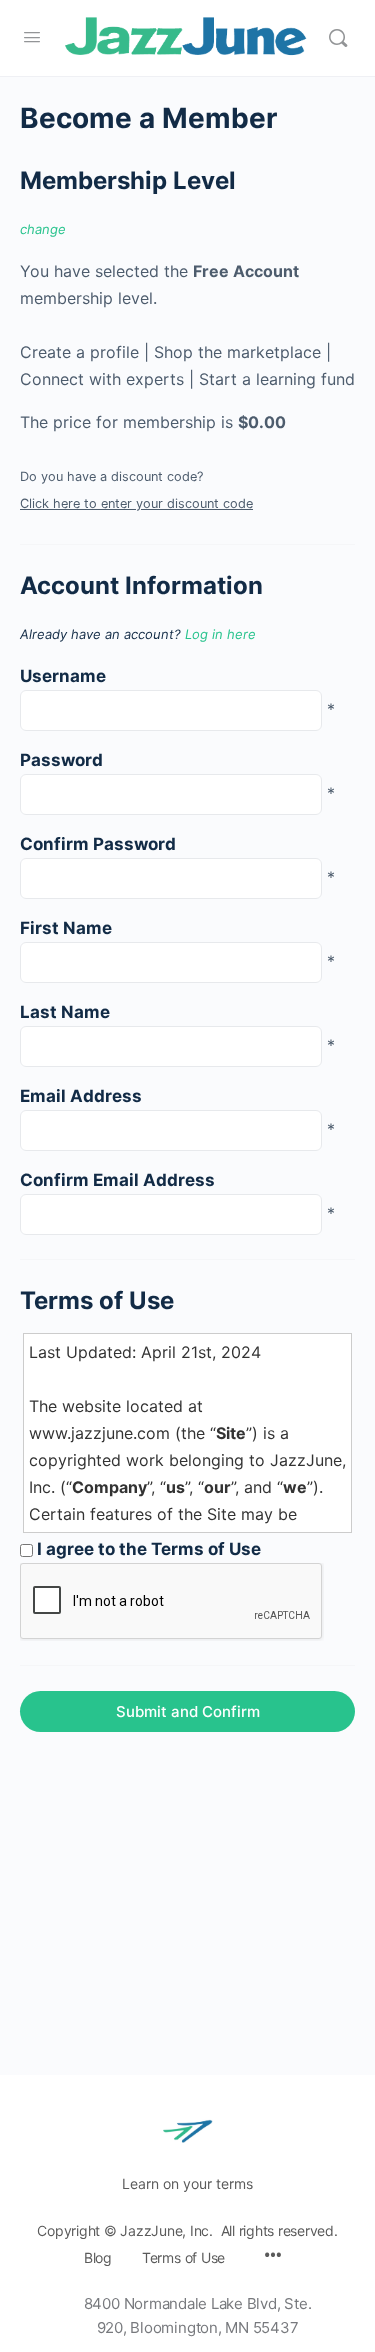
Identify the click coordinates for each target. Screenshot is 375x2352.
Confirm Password (98, 844)
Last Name (65, 1012)
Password (61, 760)
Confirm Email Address (117, 1180)
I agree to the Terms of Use (147, 1549)
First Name (66, 928)
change (43, 229)
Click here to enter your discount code (136, 503)
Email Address (81, 1096)
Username (63, 676)
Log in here (220, 634)
